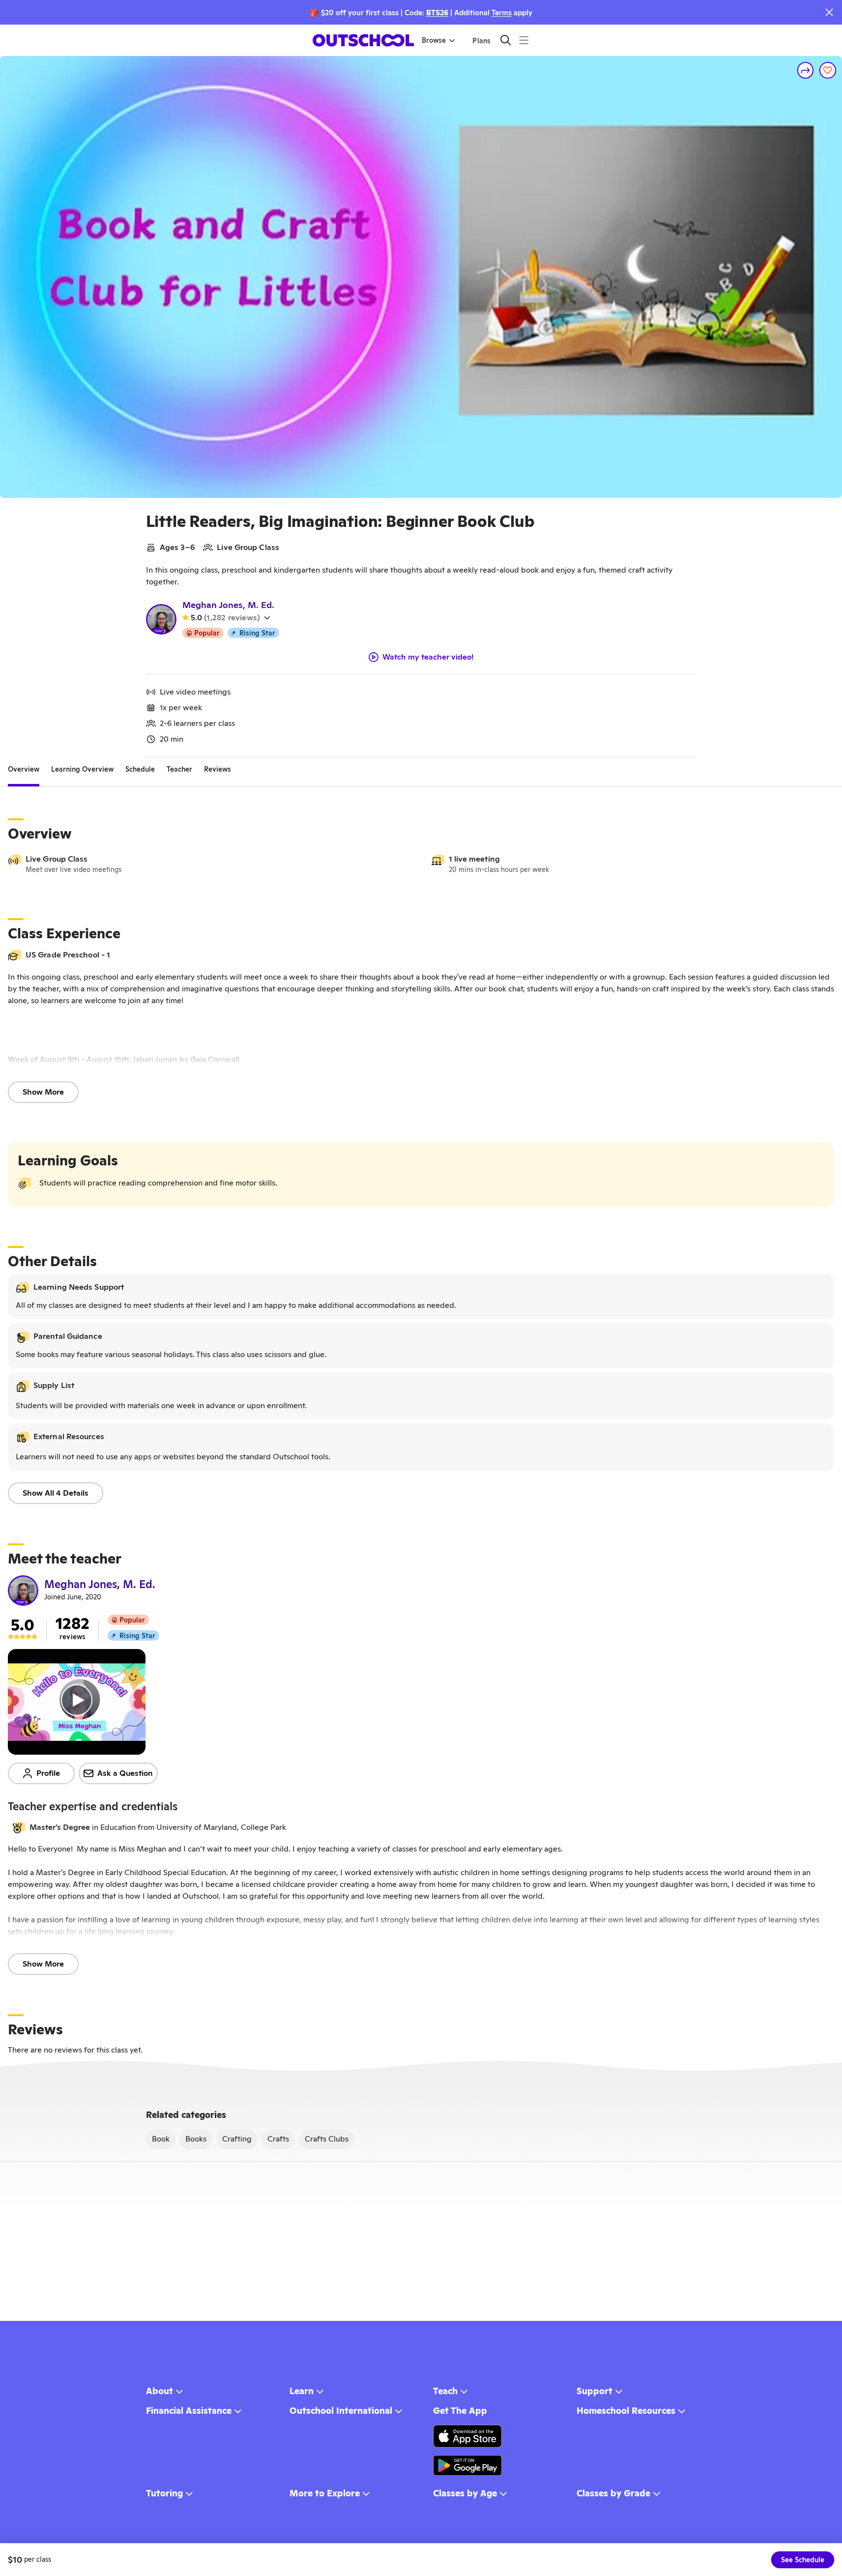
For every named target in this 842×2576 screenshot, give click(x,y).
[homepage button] (363, 40)
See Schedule (803, 2560)
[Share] (806, 70)
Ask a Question (125, 1773)
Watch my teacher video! (428, 657)
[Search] (506, 40)
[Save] (828, 70)
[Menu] (524, 40)
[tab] (24, 769)
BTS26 (437, 13)
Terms (502, 13)
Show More (43, 1092)
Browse (434, 40)
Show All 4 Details (56, 1493)
